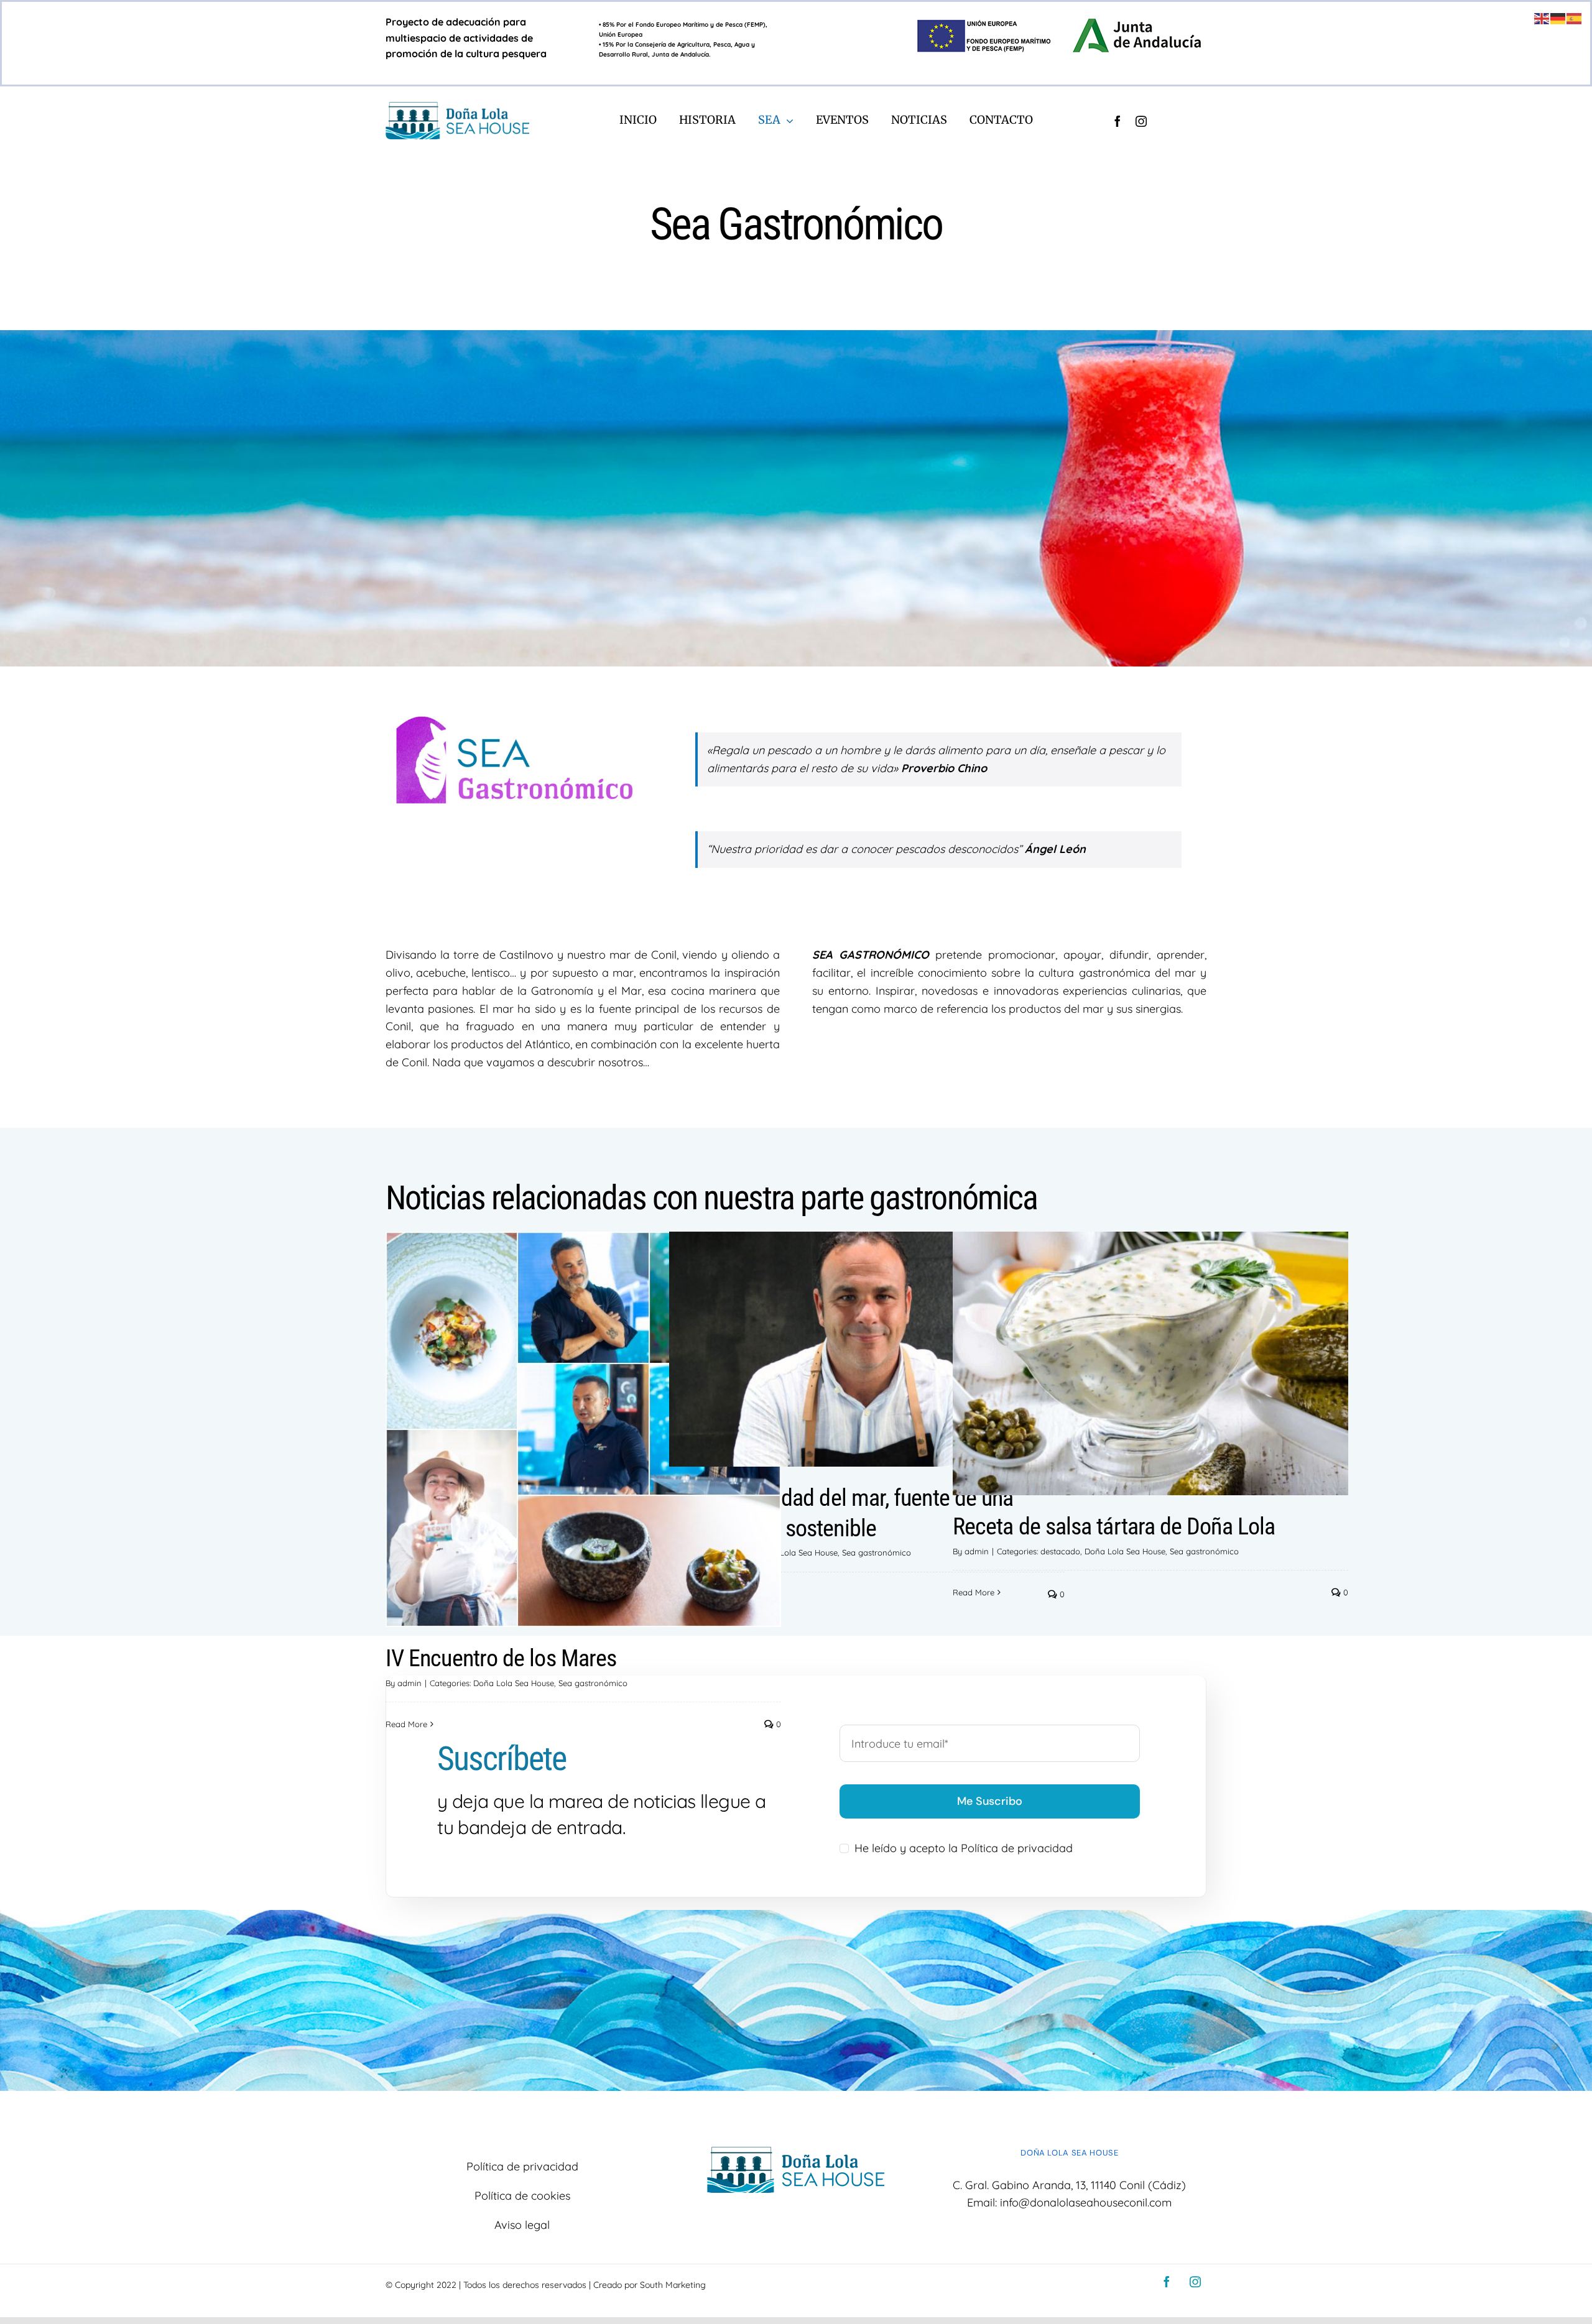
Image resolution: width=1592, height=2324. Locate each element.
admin (977, 1551)
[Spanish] (1575, 18)
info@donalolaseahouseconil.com (1086, 2202)
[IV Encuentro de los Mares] (583, 1429)
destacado (1060, 1551)
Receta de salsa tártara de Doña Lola (1114, 1526)
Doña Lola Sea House (797, 1552)
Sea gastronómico (877, 1552)
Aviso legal (522, 2225)
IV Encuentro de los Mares (501, 1658)
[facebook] (1118, 121)
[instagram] (1141, 121)
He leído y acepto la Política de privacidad (964, 1848)
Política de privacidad (522, 2166)
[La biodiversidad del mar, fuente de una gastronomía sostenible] (867, 1349)
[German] (1558, 18)
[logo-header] (457, 107)
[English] (1542, 18)
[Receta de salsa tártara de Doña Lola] (1150, 1363)
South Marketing (673, 2285)
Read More (974, 1592)
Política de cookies (522, 2196)
